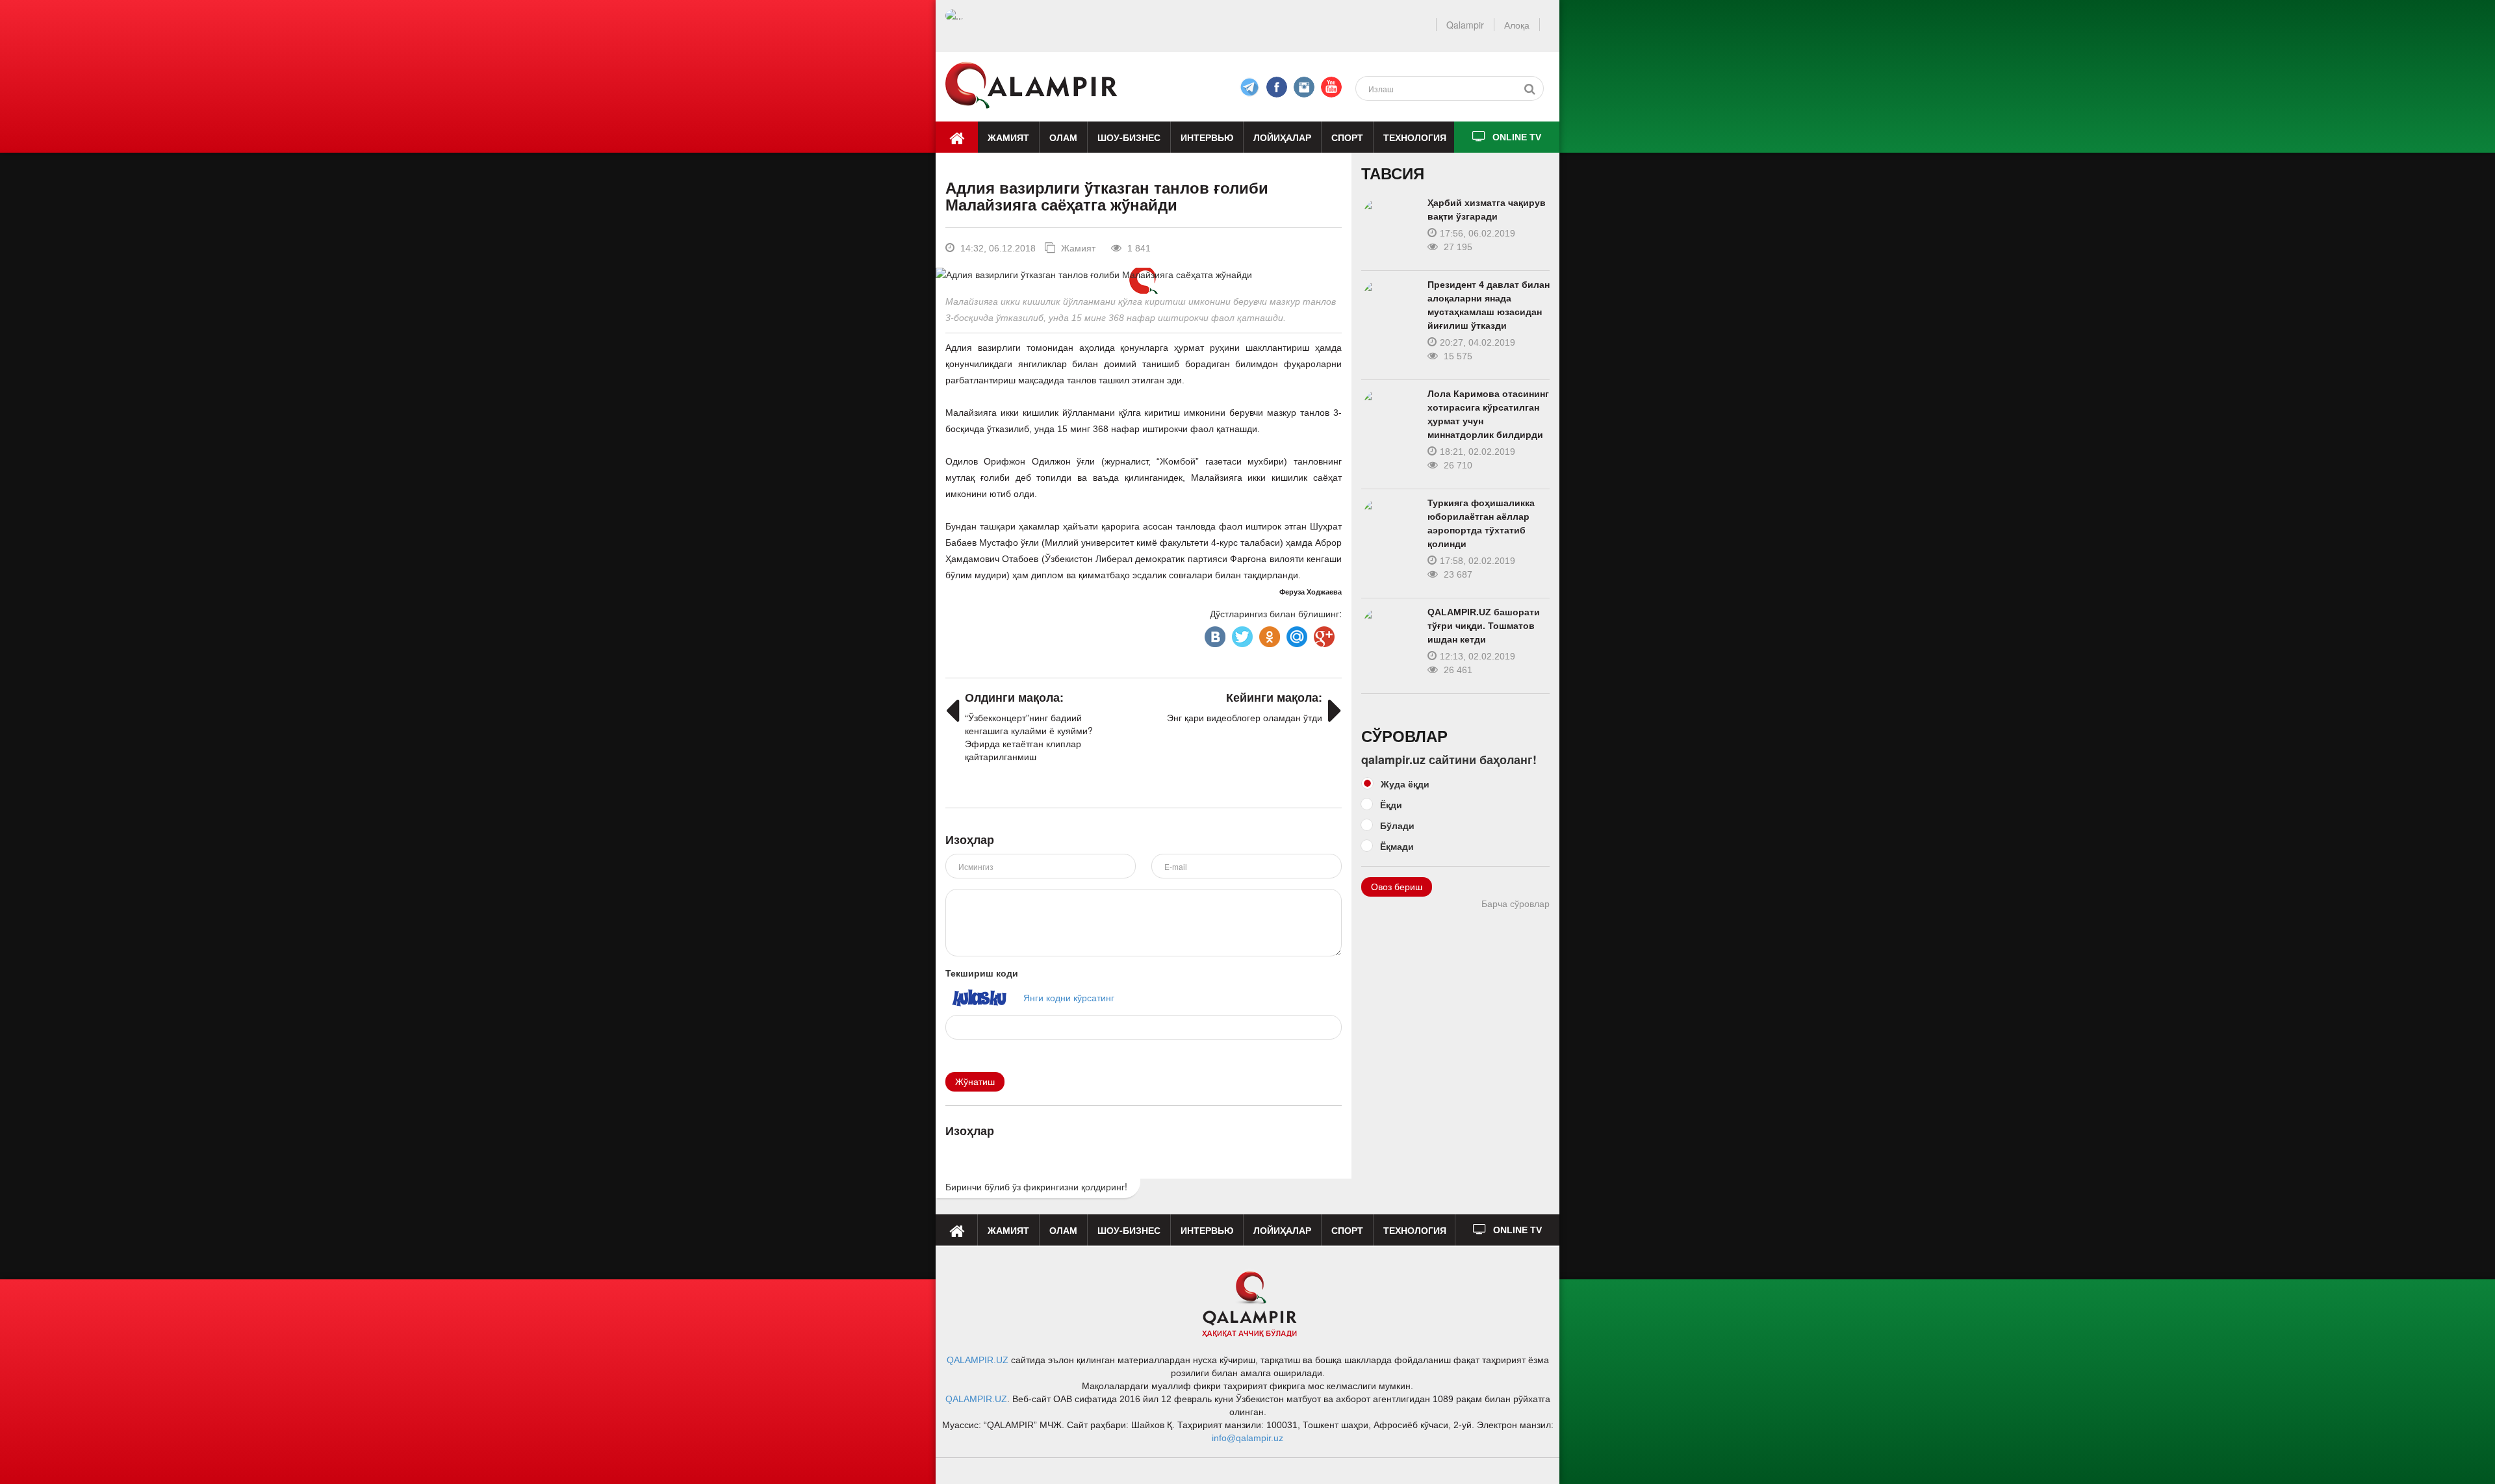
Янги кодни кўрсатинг (1069, 997)
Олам (1063, 137)
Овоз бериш (1397, 887)
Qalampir (1465, 25)
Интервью (1207, 137)
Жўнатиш (975, 1082)
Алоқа (1517, 25)
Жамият (1008, 137)
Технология (1415, 137)
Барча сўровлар (1516, 904)
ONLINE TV (1517, 137)
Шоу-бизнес (1129, 137)
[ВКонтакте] (1214, 633)
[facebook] (1249, 87)
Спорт (1347, 137)
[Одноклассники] (1268, 633)
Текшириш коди (982, 973)
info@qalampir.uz (1247, 1438)
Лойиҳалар (1282, 137)
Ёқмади (1397, 846)
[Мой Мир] (1296, 633)
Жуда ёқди (1405, 784)
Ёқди (1391, 804)
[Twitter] (1241, 633)
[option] (1143, 274)
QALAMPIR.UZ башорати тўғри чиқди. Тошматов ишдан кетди (1484, 626)
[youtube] (1331, 87)
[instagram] (1304, 87)
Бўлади (1397, 825)
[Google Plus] (1323, 633)
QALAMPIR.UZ (978, 1360)
